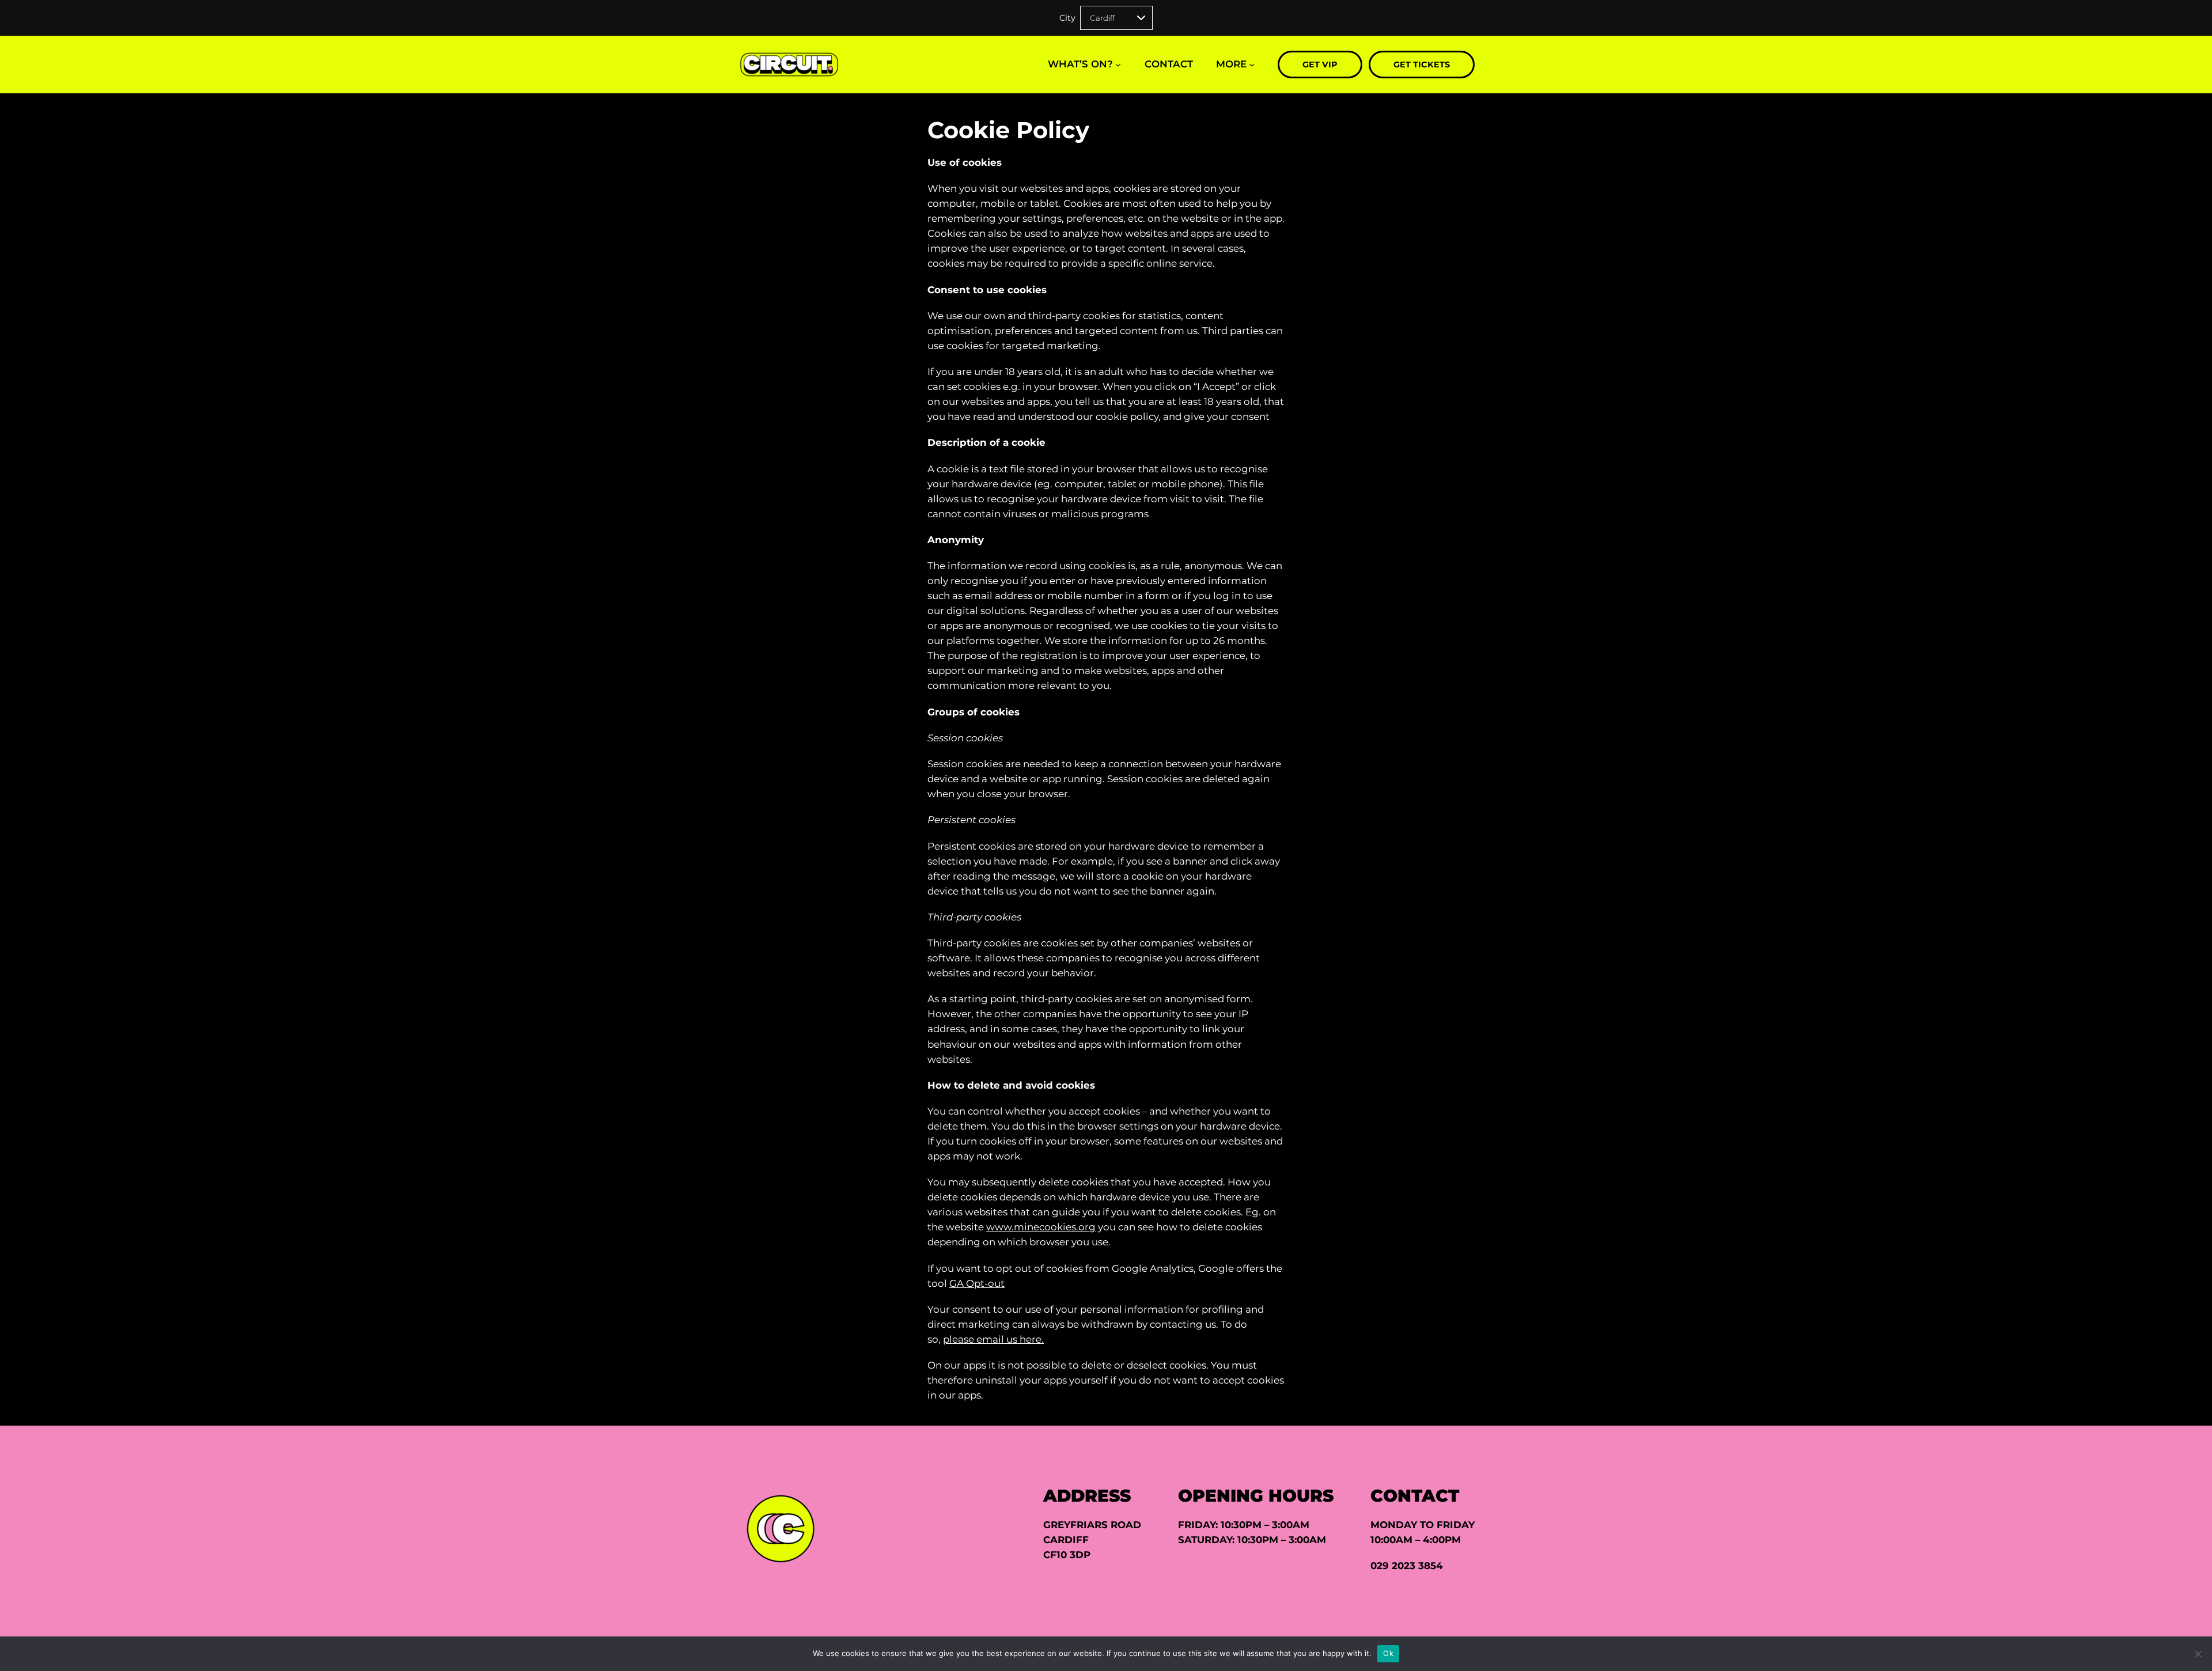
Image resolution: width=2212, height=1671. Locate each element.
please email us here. (993, 1339)
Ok (1388, 1653)
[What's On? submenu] (1118, 65)
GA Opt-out (977, 1283)
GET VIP (1320, 65)
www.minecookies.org (1041, 1227)
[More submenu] (1252, 65)
